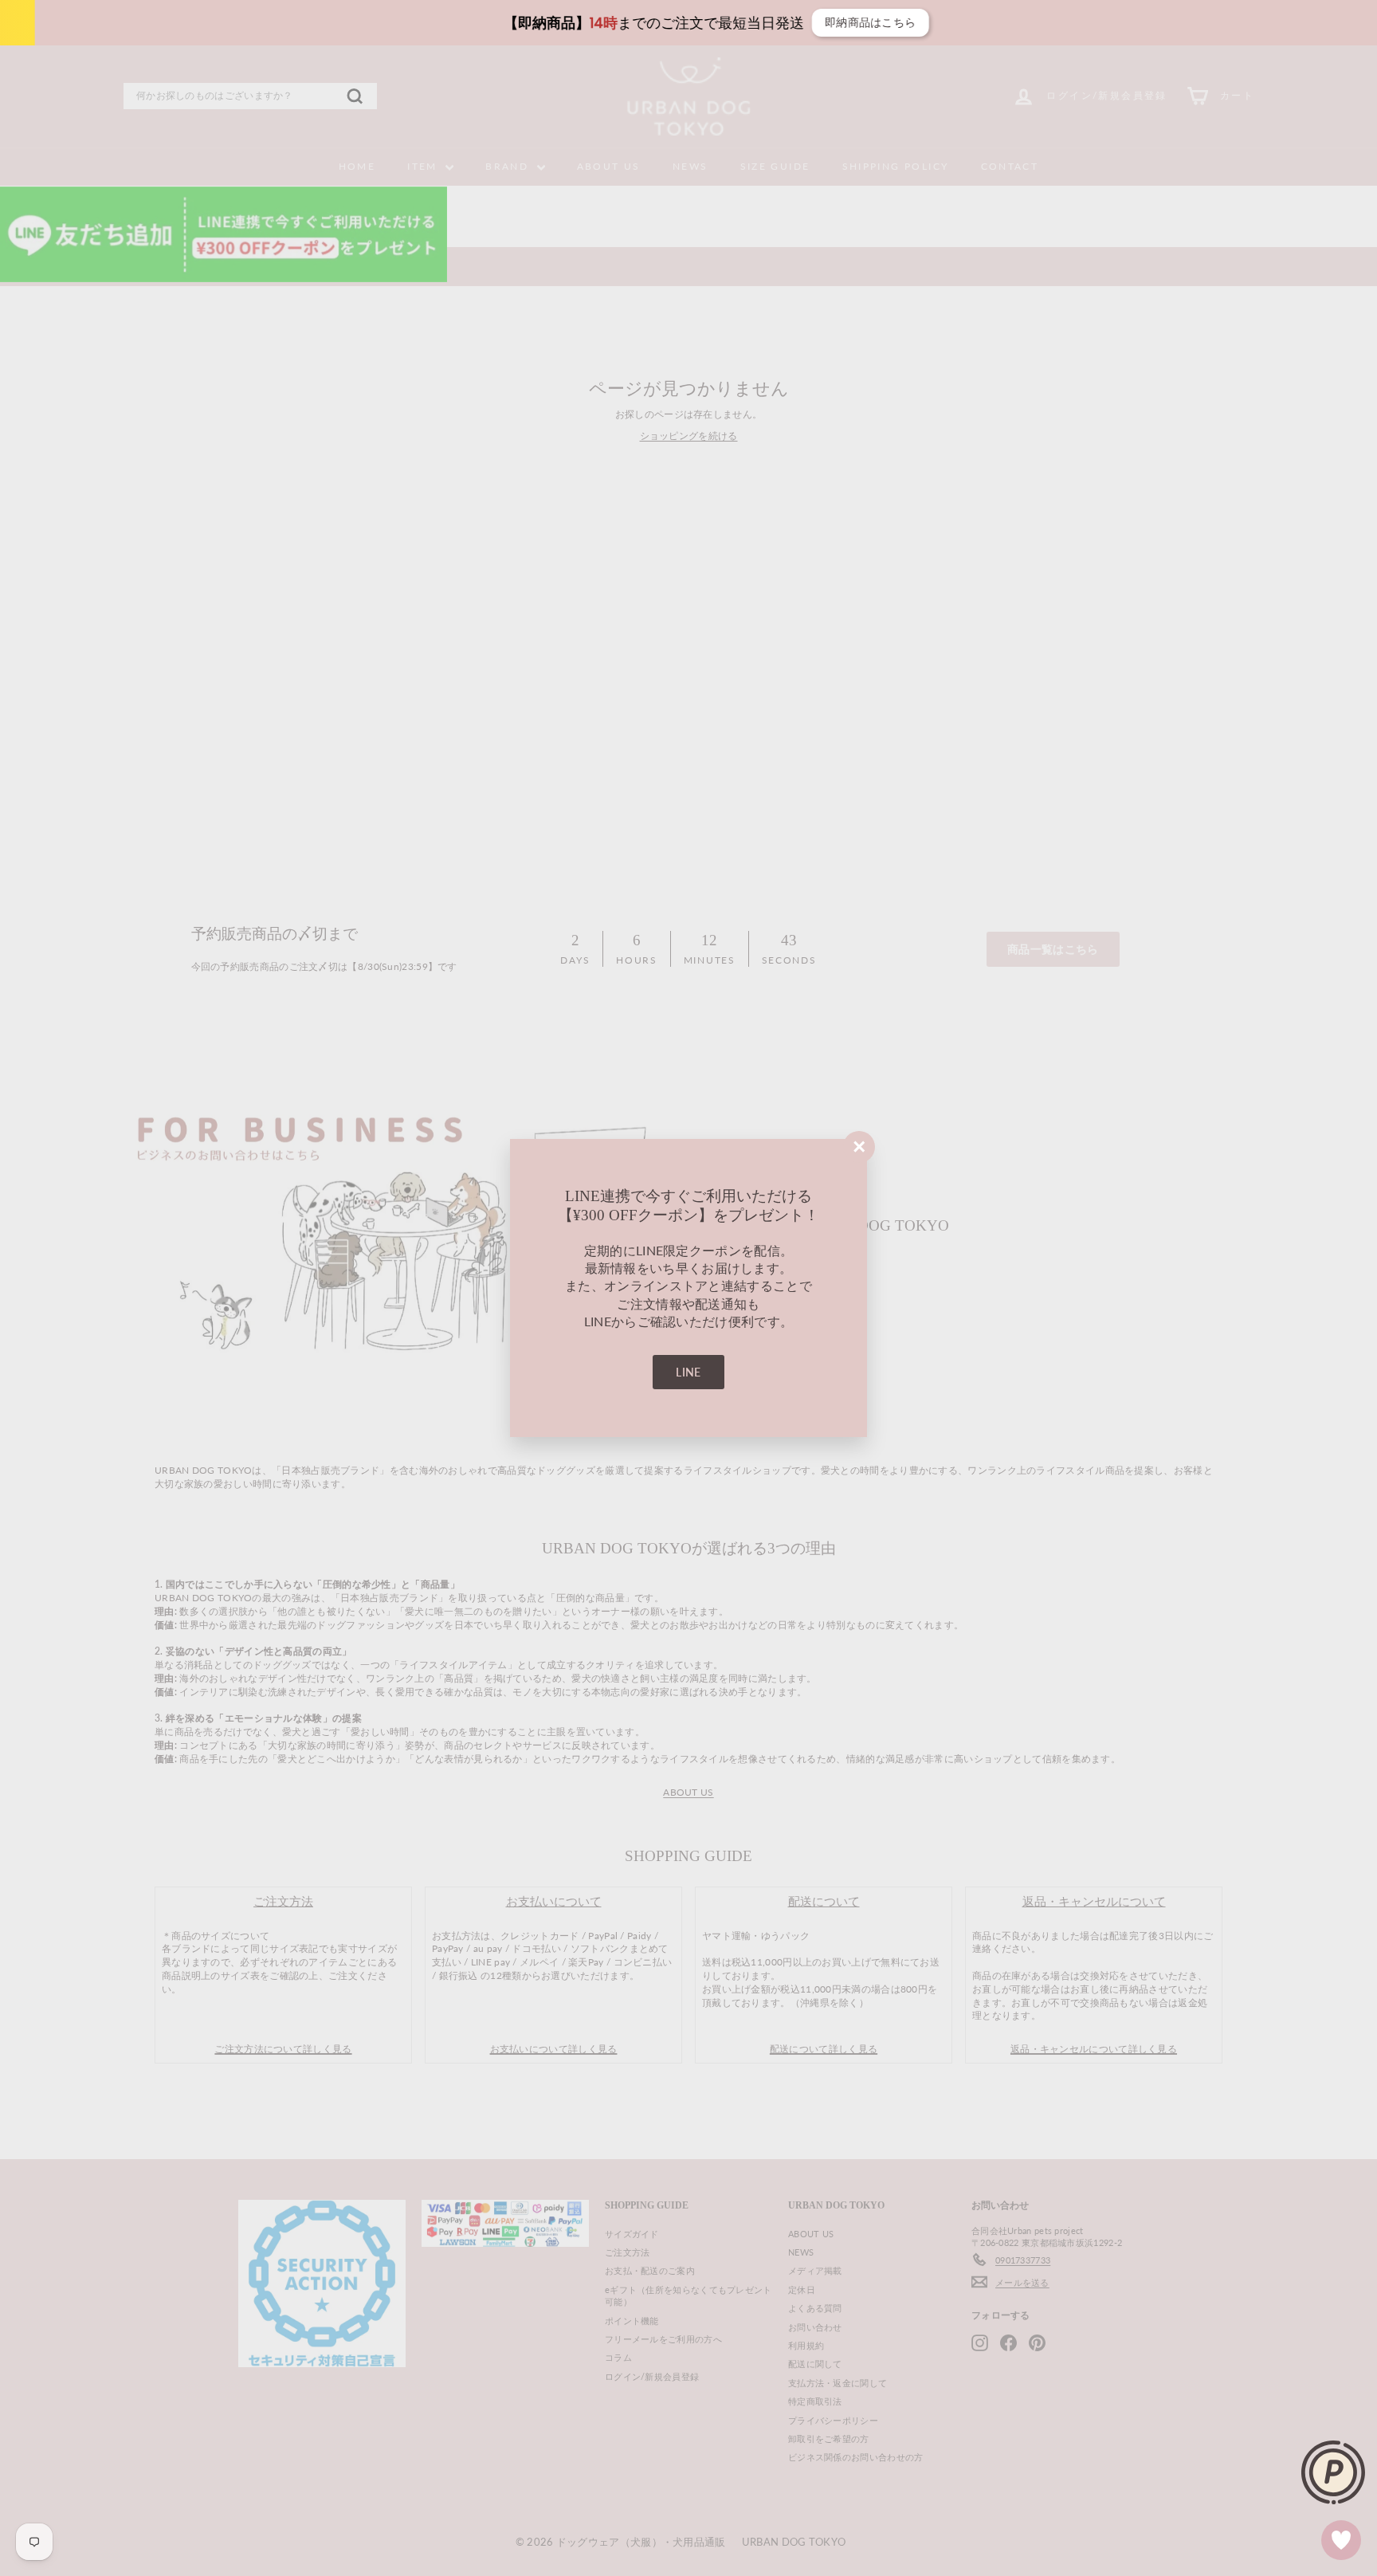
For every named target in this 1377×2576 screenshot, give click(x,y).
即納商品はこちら (846, 22)
